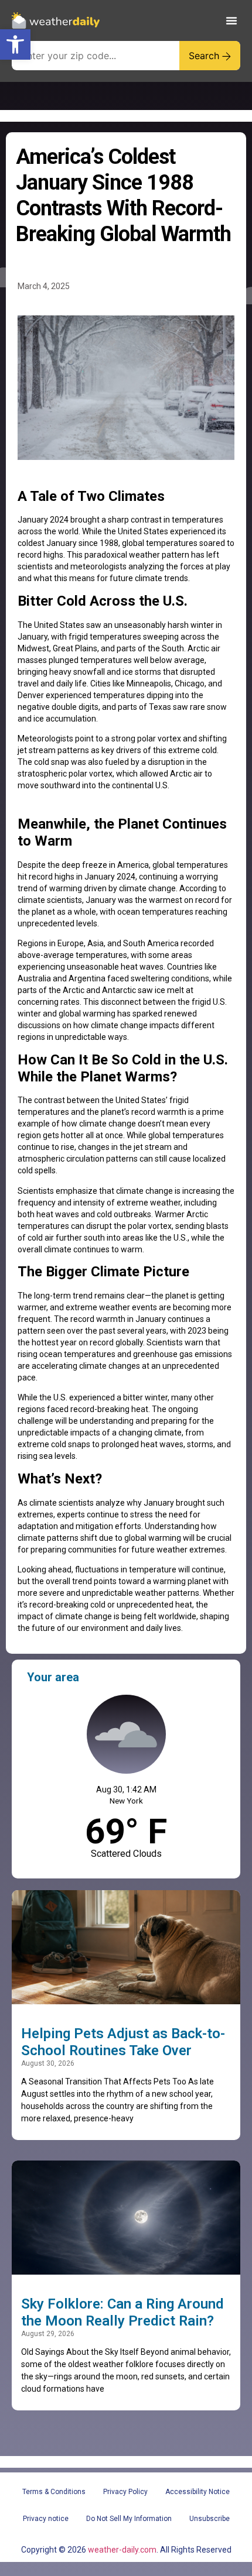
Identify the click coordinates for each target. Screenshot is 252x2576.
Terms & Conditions (54, 2492)
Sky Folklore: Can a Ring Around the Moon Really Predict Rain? (122, 2312)
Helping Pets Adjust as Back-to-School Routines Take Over (123, 2042)
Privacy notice (46, 2519)
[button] (15, 44)
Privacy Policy (125, 2492)
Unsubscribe (210, 2519)
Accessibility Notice (197, 2492)
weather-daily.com (122, 2550)
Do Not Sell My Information (129, 2519)
